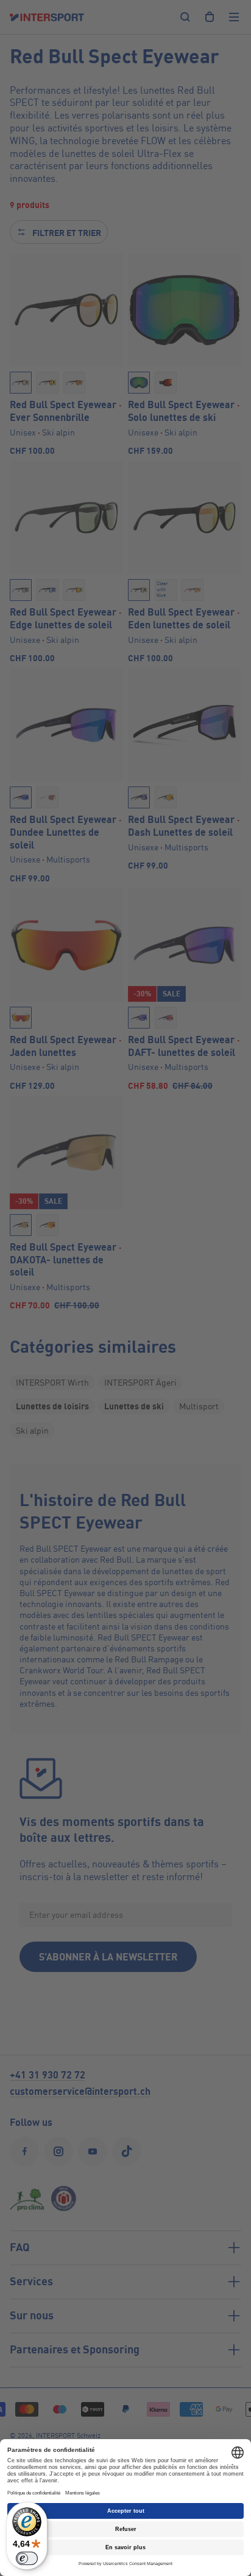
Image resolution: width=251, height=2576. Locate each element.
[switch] (27, 2558)
